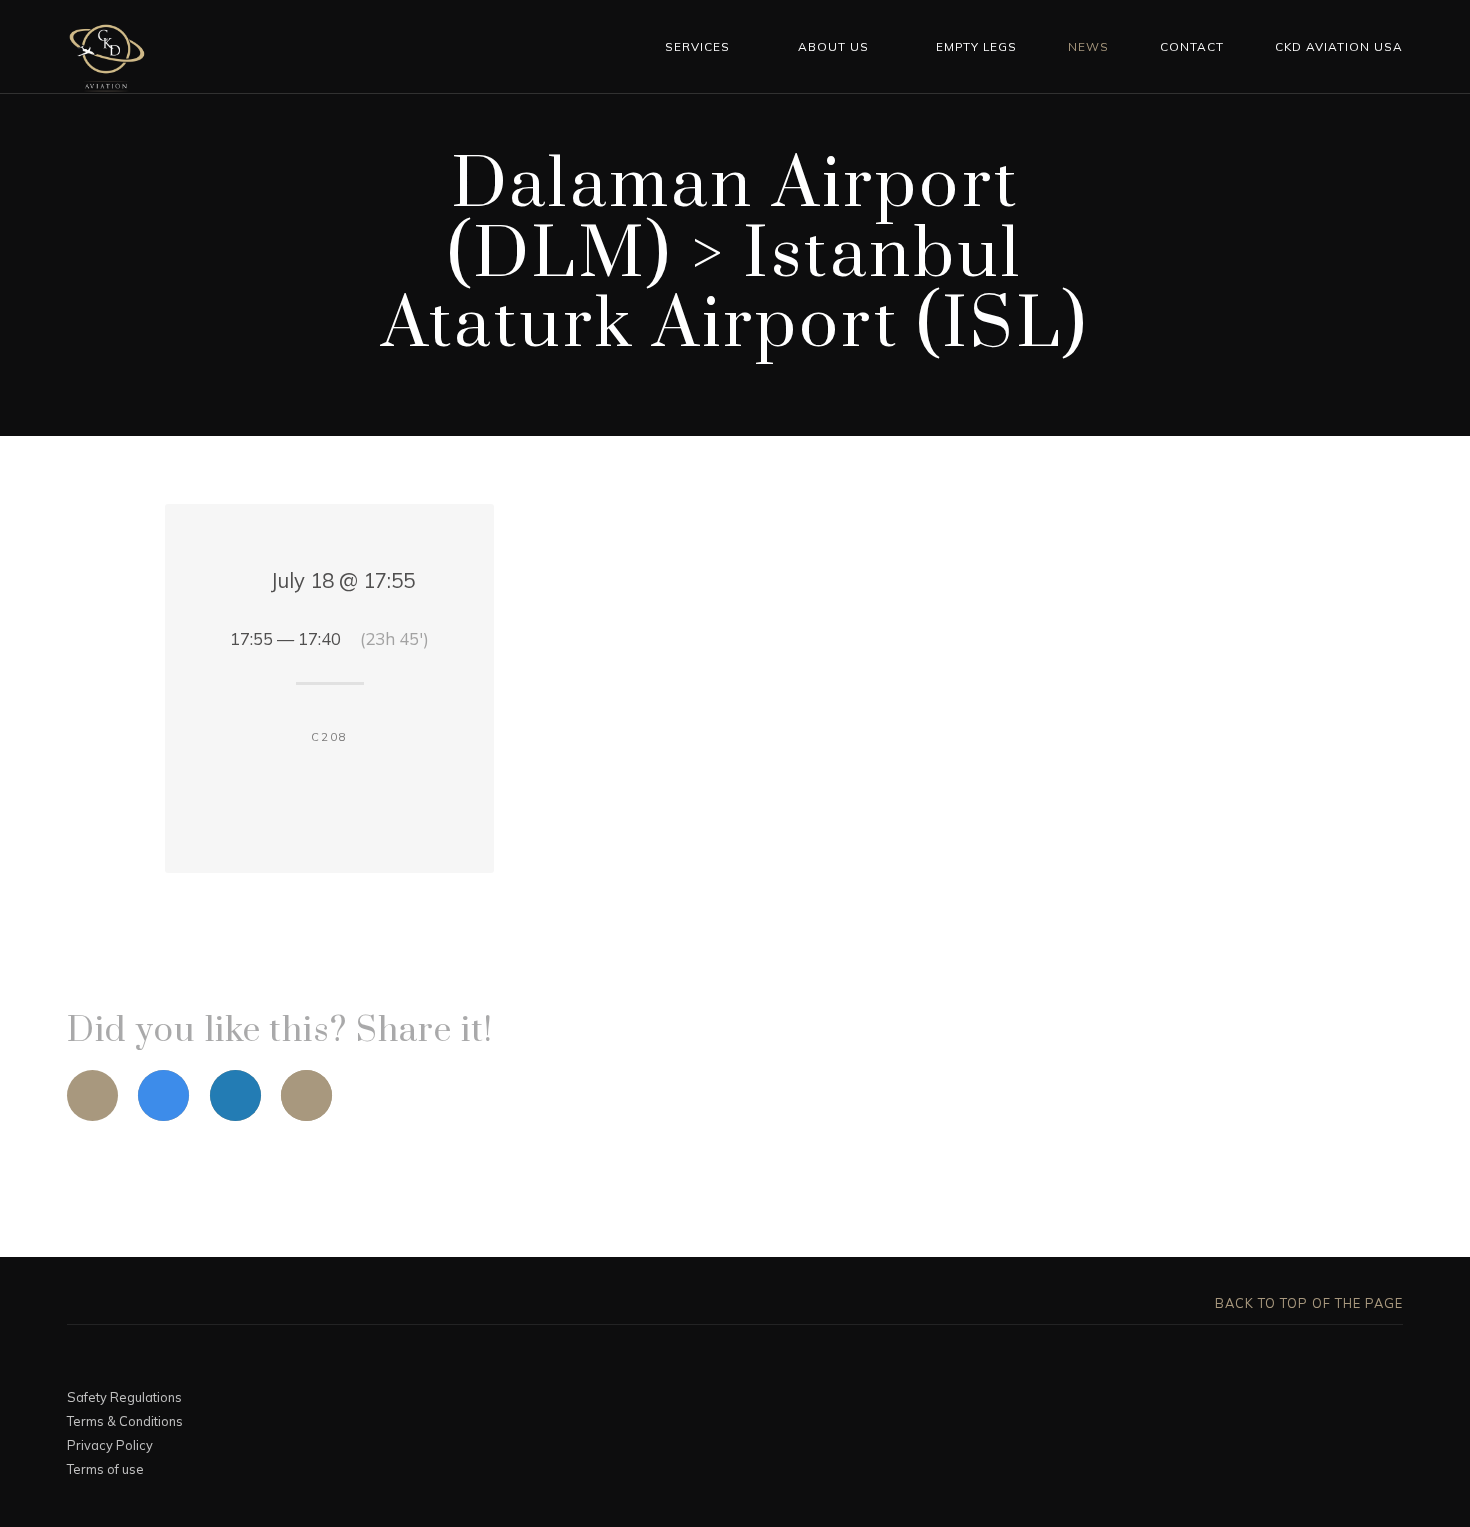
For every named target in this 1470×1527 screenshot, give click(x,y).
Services (697, 46)
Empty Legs (976, 46)
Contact (1192, 46)
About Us (833, 46)
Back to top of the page (1307, 1303)
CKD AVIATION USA (1339, 46)
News (1088, 46)
